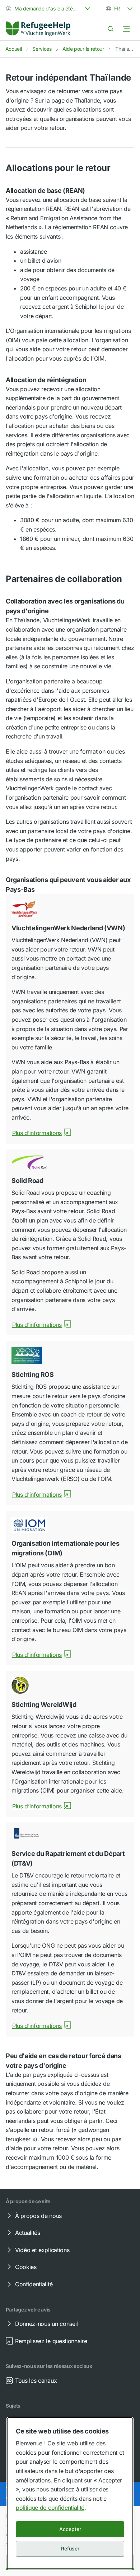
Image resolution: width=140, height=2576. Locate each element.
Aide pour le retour (83, 49)
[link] (38, 29)
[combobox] (49, 9)
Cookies (26, 2267)
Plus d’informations (37, 1133)
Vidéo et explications (42, 2250)
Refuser (70, 2548)
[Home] (38, 29)
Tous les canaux (36, 2381)
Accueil (14, 49)
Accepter (70, 2529)
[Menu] (126, 29)
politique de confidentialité (50, 2508)
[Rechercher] (111, 29)
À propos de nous (38, 2216)
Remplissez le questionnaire (51, 2341)
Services (42, 49)
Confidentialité (34, 2284)
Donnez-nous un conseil (46, 2324)
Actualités (28, 2233)
